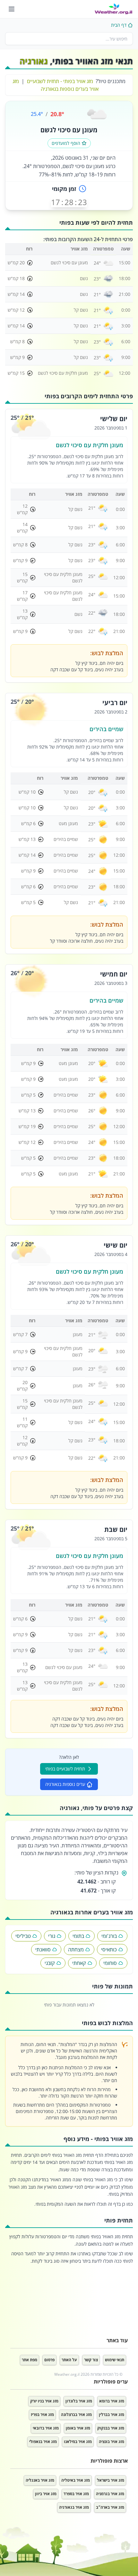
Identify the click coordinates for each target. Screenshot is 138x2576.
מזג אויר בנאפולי (43, 2442)
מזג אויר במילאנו (78, 2442)
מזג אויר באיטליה (76, 2480)
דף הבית (119, 25)
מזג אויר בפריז (42, 2415)
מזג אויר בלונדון (79, 2401)
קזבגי (50, 1963)
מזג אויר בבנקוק (111, 2428)
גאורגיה (34, 61)
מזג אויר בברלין (112, 2415)
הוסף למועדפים (66, 143)
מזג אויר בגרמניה (110, 2494)
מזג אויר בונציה (112, 2442)
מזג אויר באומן (78, 2428)
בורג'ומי (109, 1936)
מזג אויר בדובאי (46, 2428)
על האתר (69, 2360)
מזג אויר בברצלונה (76, 2415)
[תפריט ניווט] (12, 9)
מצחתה (76, 1949)
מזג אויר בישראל (111, 2480)
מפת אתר (30, 2360)
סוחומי (110, 1963)
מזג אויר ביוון (46, 2494)
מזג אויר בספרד (76, 2494)
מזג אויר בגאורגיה (74, 2507)
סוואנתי (43, 1949)
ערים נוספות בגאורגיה (65, 1784)
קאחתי (79, 1963)
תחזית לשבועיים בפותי (65, 1769)
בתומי (78, 1936)
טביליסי (23, 1936)
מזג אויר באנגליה (40, 2480)
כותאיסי (109, 1949)
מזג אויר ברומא (112, 2401)
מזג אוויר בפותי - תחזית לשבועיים (60, 81)
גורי (52, 1936)
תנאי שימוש (115, 2360)
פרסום (49, 2360)
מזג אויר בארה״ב (110, 2507)
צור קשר (91, 2360)
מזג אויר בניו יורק (44, 2401)
